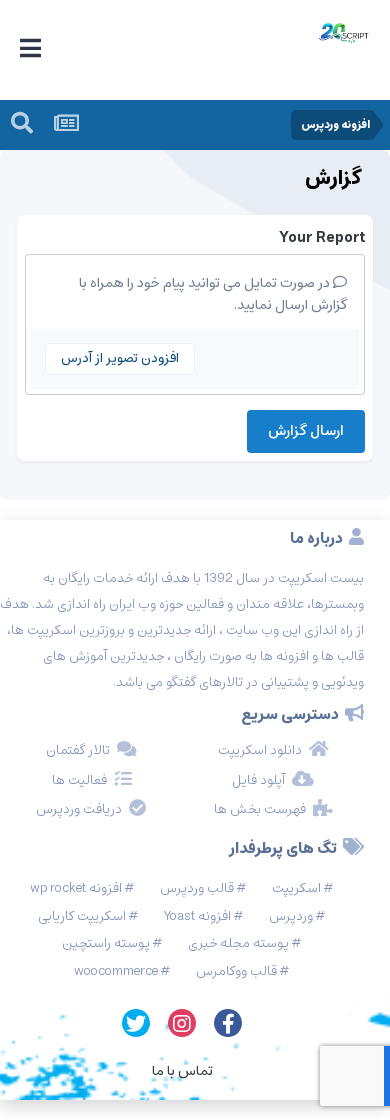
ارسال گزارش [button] (306, 431)
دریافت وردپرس (79, 810)
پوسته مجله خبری (238, 943)
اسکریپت (296, 888)
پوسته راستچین (106, 943)
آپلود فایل (258, 781)
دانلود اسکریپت (260, 751)
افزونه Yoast (197, 916)
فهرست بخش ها (260, 810)
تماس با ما (182, 1071)
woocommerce (116, 971)
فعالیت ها (79, 781)
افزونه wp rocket (76, 888)
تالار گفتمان (78, 751)
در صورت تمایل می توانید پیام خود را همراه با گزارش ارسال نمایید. (213, 294)
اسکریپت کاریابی (82, 916)
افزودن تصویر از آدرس (120, 358)
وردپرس (291, 916)
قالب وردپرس (197, 888)
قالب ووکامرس (236, 971)
